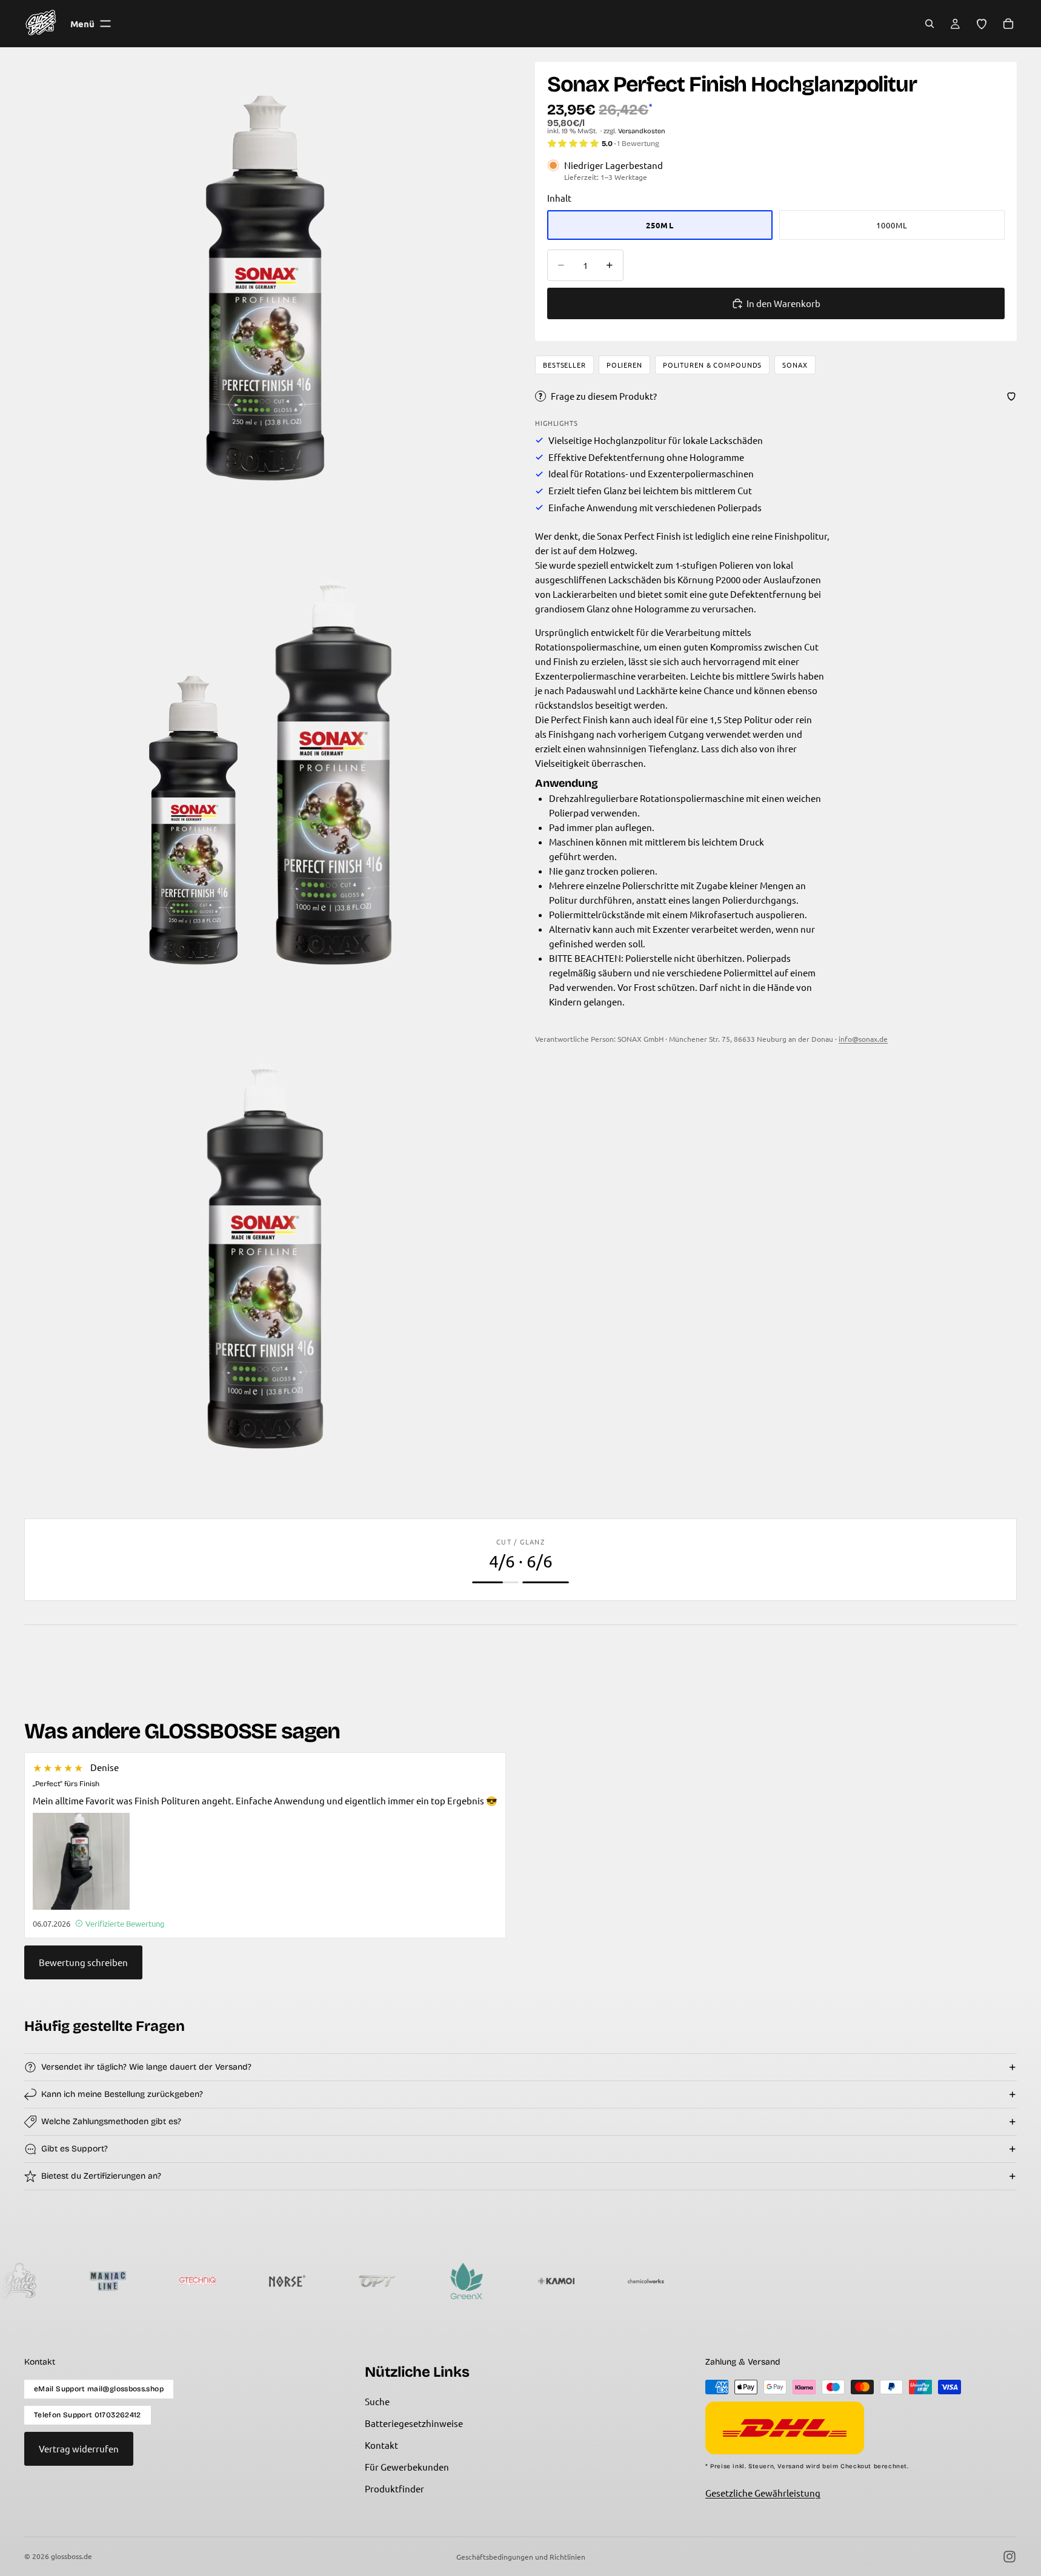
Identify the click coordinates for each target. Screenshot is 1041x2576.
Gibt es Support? (75, 2149)
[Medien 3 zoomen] (265, 1256)
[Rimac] (656, 2281)
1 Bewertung (638, 144)
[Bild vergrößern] (81, 1861)
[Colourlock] (835, 2281)
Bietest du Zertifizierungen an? (101, 2176)
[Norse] (207, 2281)
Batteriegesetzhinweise (414, 2423)
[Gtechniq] (118, 2281)
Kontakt (381, 2445)
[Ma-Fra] (925, 2281)
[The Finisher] (745, 2281)
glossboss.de (72, 2556)
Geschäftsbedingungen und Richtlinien (521, 2557)
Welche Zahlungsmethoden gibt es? (111, 2121)
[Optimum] (297, 2281)
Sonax (795, 365)
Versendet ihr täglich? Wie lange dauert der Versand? (146, 2067)
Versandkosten (642, 131)
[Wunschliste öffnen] (982, 24)
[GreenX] (387, 2281)
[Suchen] (930, 24)
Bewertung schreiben (83, 1962)
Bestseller (564, 365)
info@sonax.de (863, 1039)
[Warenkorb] (1008, 24)
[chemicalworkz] (566, 2281)
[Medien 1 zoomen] (265, 288)
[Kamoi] (476, 2281)
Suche (377, 2401)
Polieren (624, 365)
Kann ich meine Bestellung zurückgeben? (122, 2094)
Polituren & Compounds (712, 365)
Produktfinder (394, 2488)
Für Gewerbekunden (407, 2467)
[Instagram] (1009, 2557)
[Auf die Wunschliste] (1011, 396)
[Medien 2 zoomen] (265, 772)
